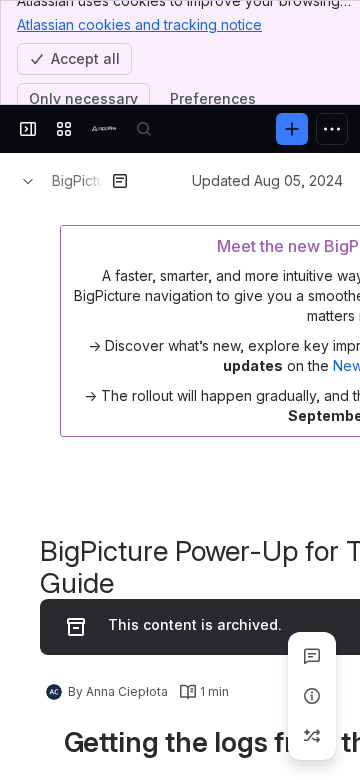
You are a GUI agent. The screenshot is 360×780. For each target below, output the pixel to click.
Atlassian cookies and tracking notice (139, 24)
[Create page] (312, 736)
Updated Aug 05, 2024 (267, 180)
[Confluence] (104, 129)
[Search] (144, 129)
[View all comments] (312, 656)
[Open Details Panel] (312, 696)
